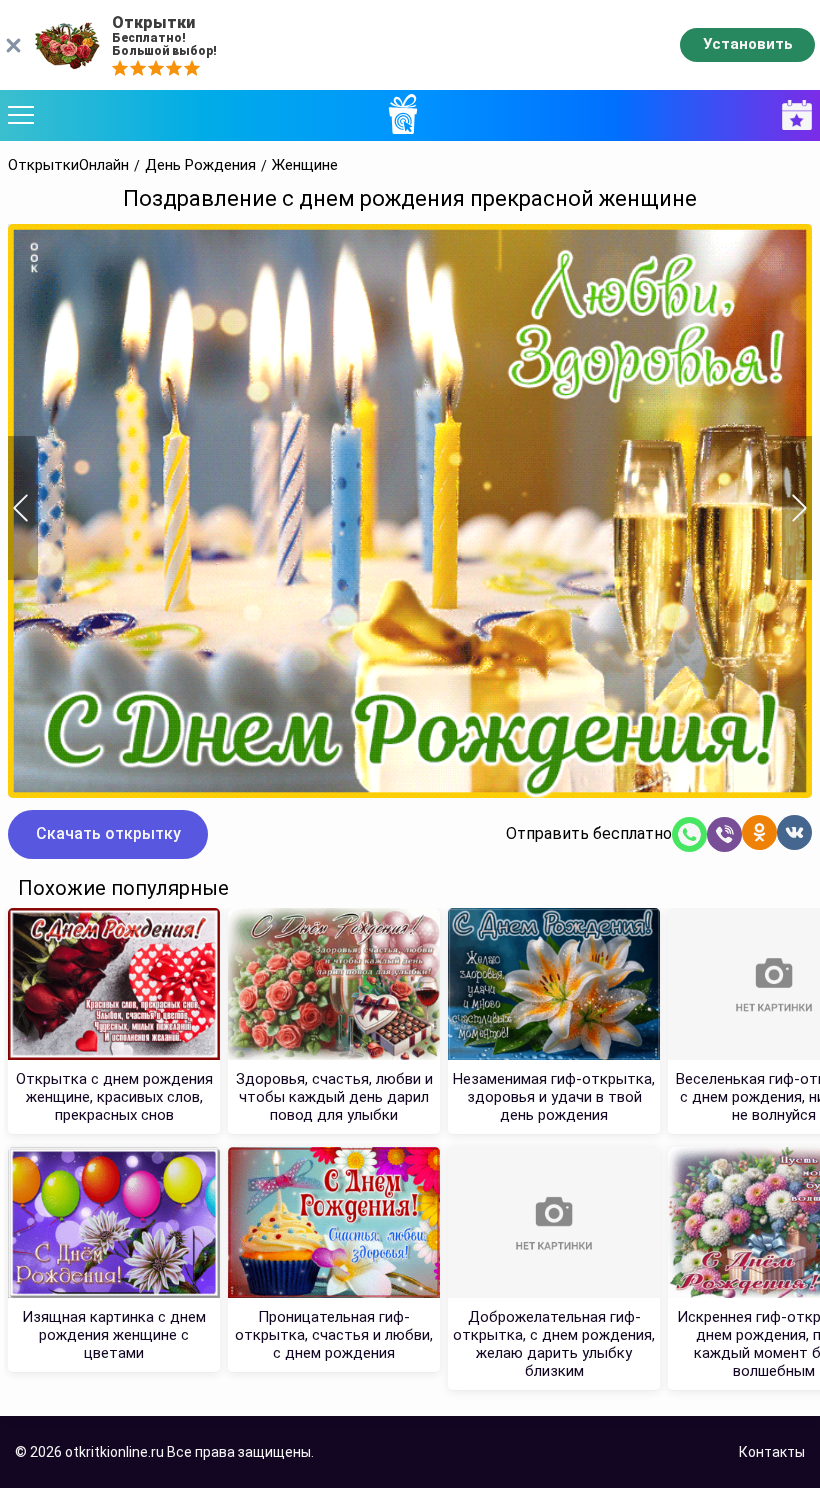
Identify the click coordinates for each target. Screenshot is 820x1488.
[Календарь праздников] (792, 115)
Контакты (772, 1452)
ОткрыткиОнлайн (68, 165)
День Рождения (200, 165)
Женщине (305, 165)
